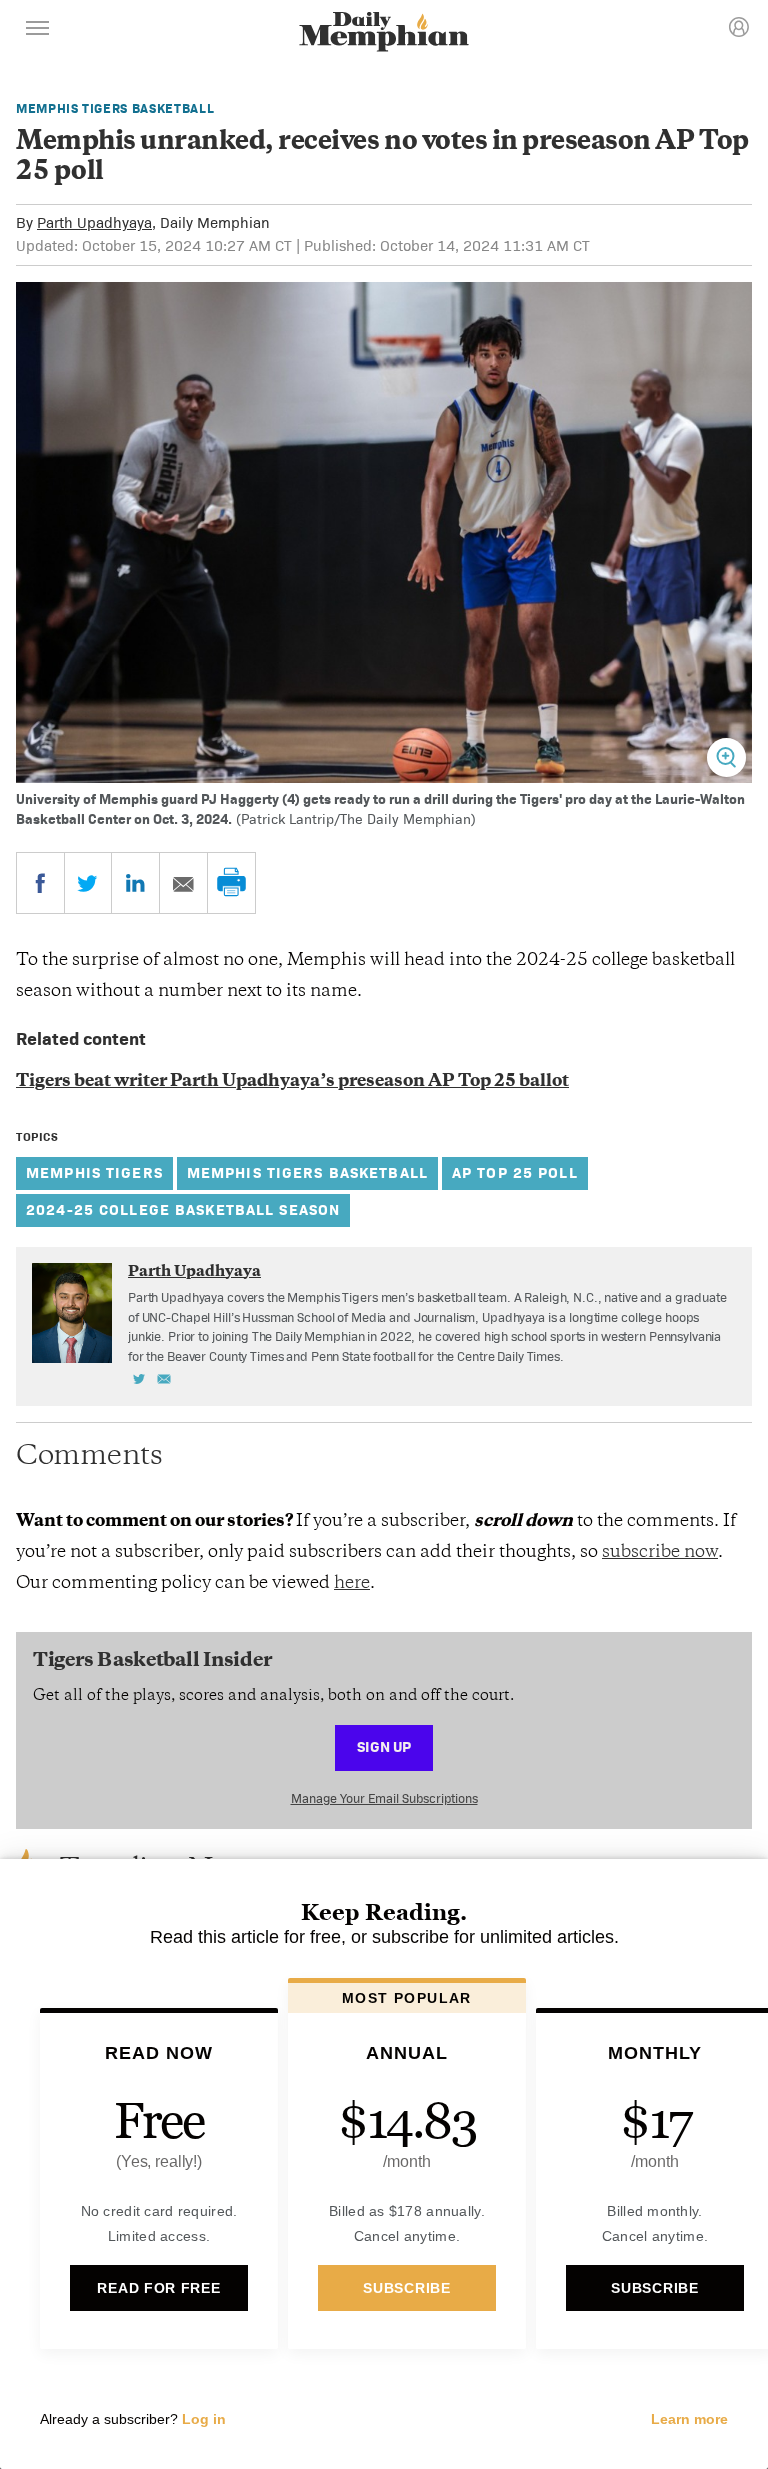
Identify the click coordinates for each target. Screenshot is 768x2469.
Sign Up (384, 1746)
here (352, 1584)
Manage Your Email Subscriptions (384, 1798)
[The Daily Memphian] (384, 33)
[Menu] (38, 31)
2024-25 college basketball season (183, 1209)
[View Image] (726, 757)
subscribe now (660, 1553)
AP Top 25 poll (515, 1172)
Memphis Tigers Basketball (115, 108)
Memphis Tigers (94, 1172)
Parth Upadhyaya (94, 222)
